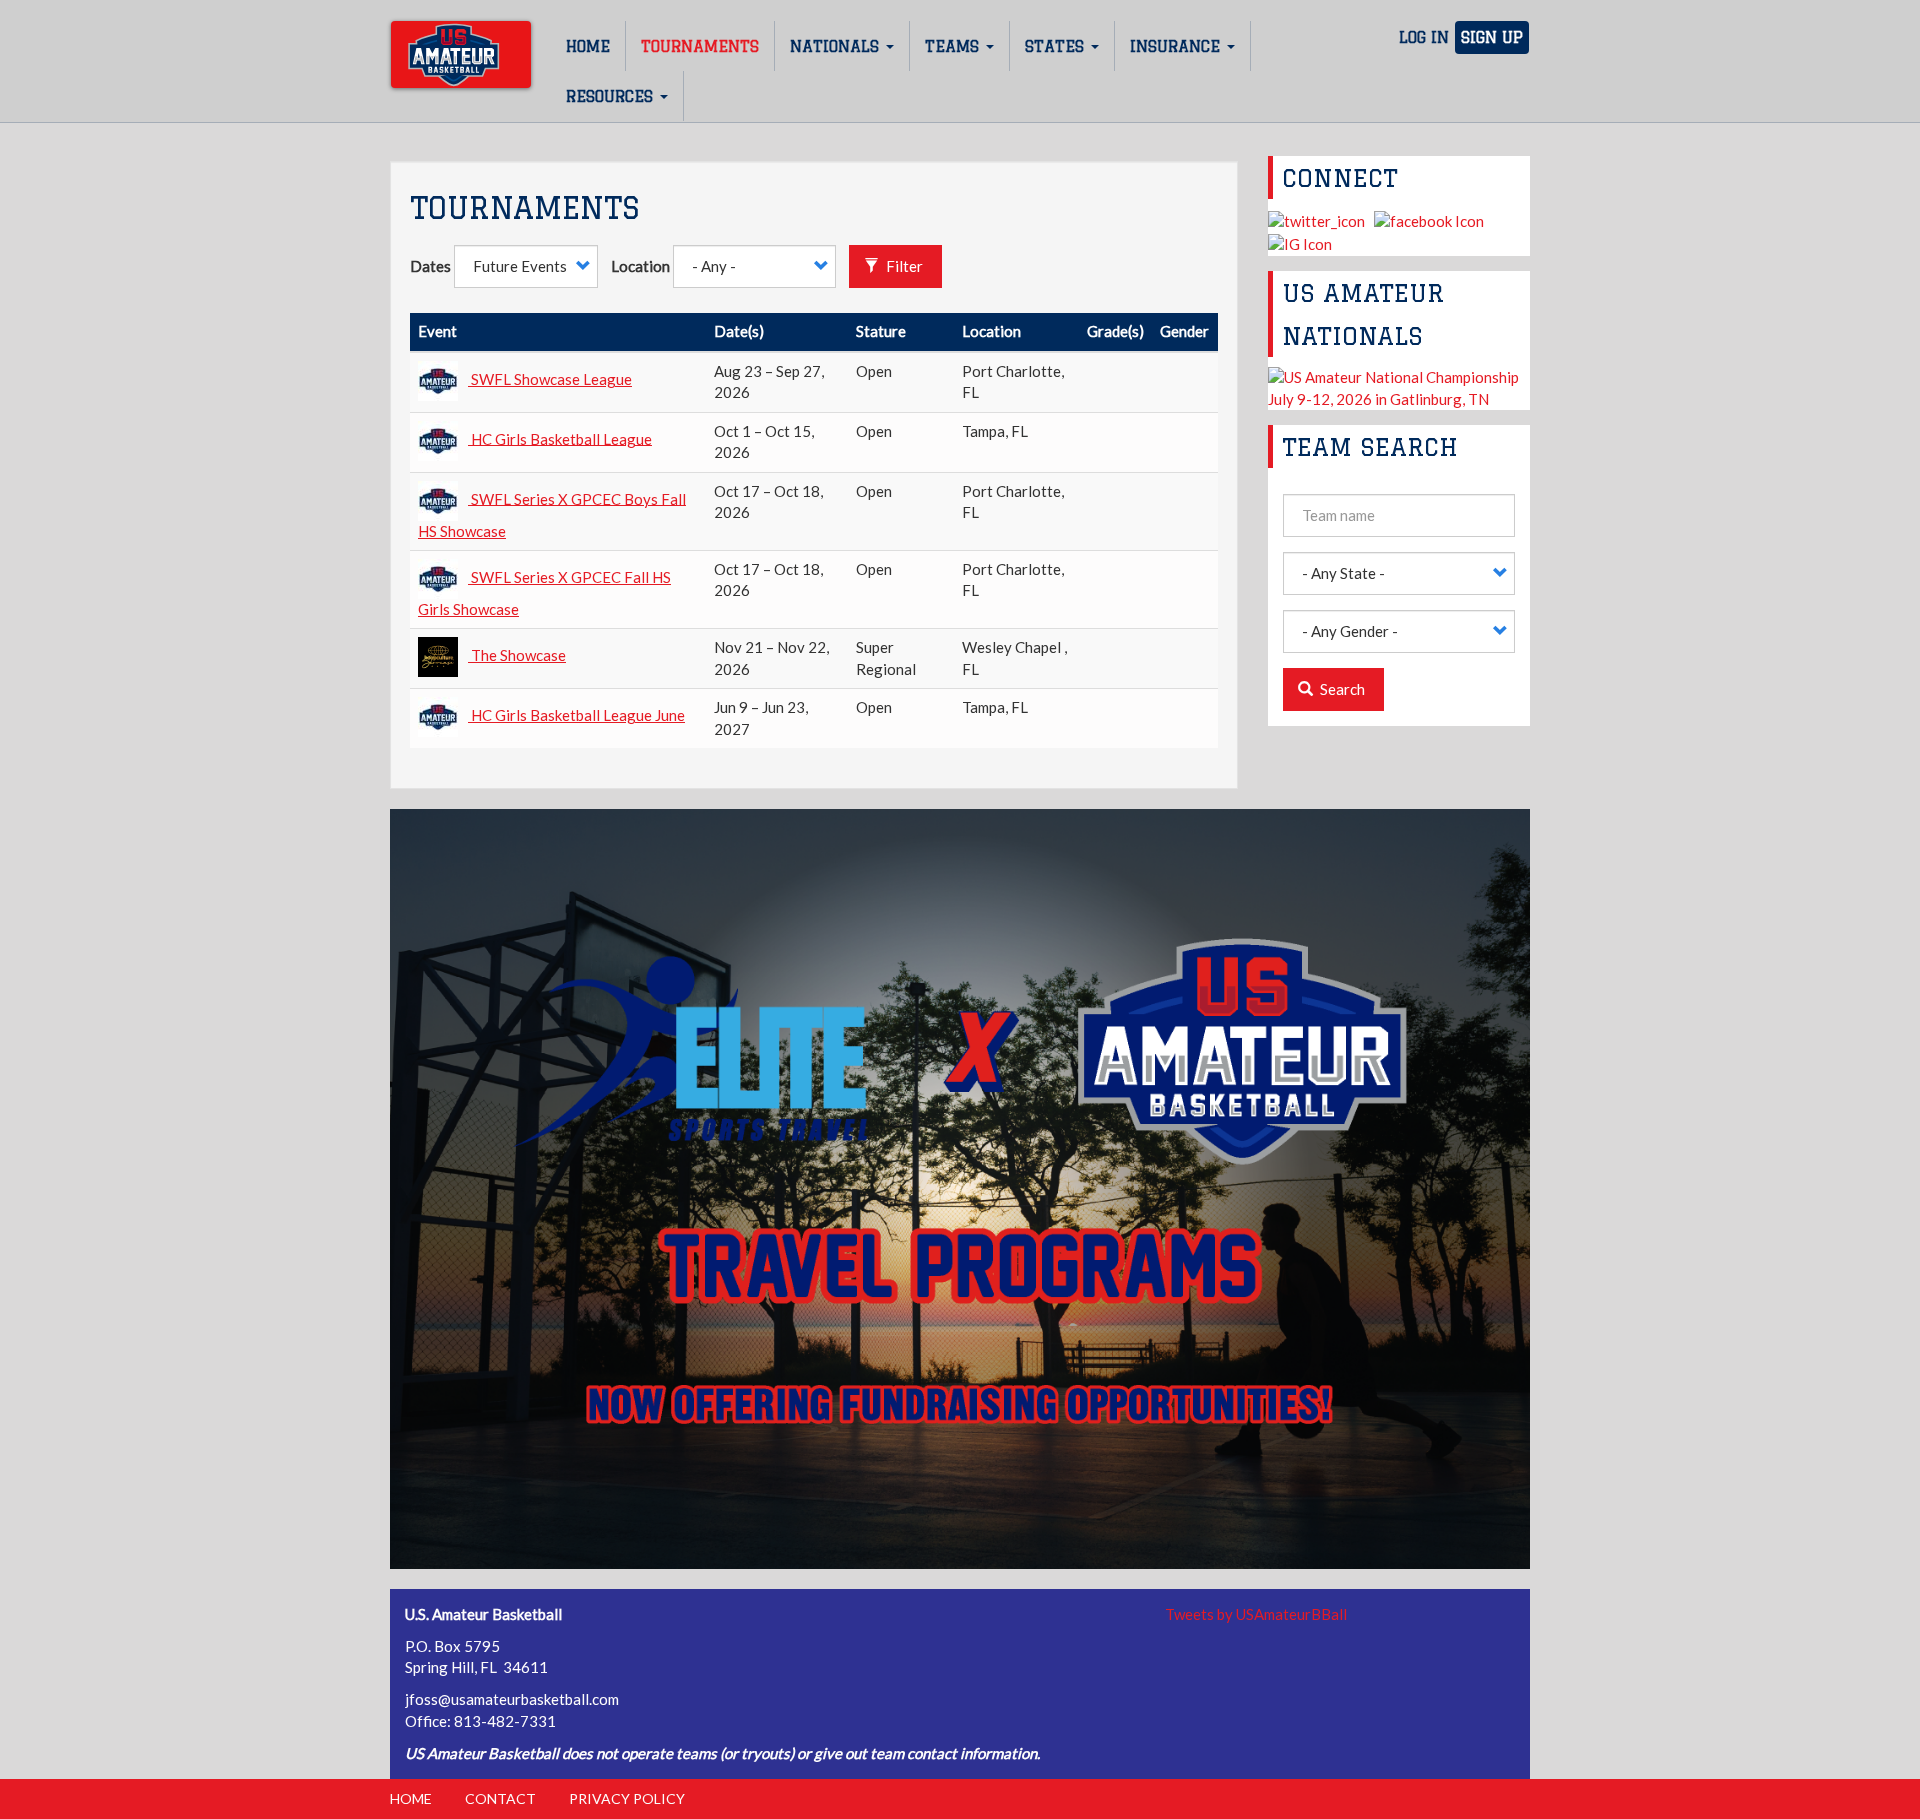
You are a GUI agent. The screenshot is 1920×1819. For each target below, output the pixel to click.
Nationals (837, 46)
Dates (430, 266)
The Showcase (518, 655)
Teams (954, 46)
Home (588, 46)
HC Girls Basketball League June (578, 715)
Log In (1424, 37)
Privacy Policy (627, 1798)
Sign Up (1492, 37)
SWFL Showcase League (551, 379)
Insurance (1177, 46)
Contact (500, 1798)
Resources (612, 96)
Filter (903, 266)
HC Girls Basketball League (561, 438)
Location (640, 266)
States (1057, 46)
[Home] (461, 54)
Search (1341, 689)
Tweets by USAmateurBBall (1256, 1614)
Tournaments (700, 46)
